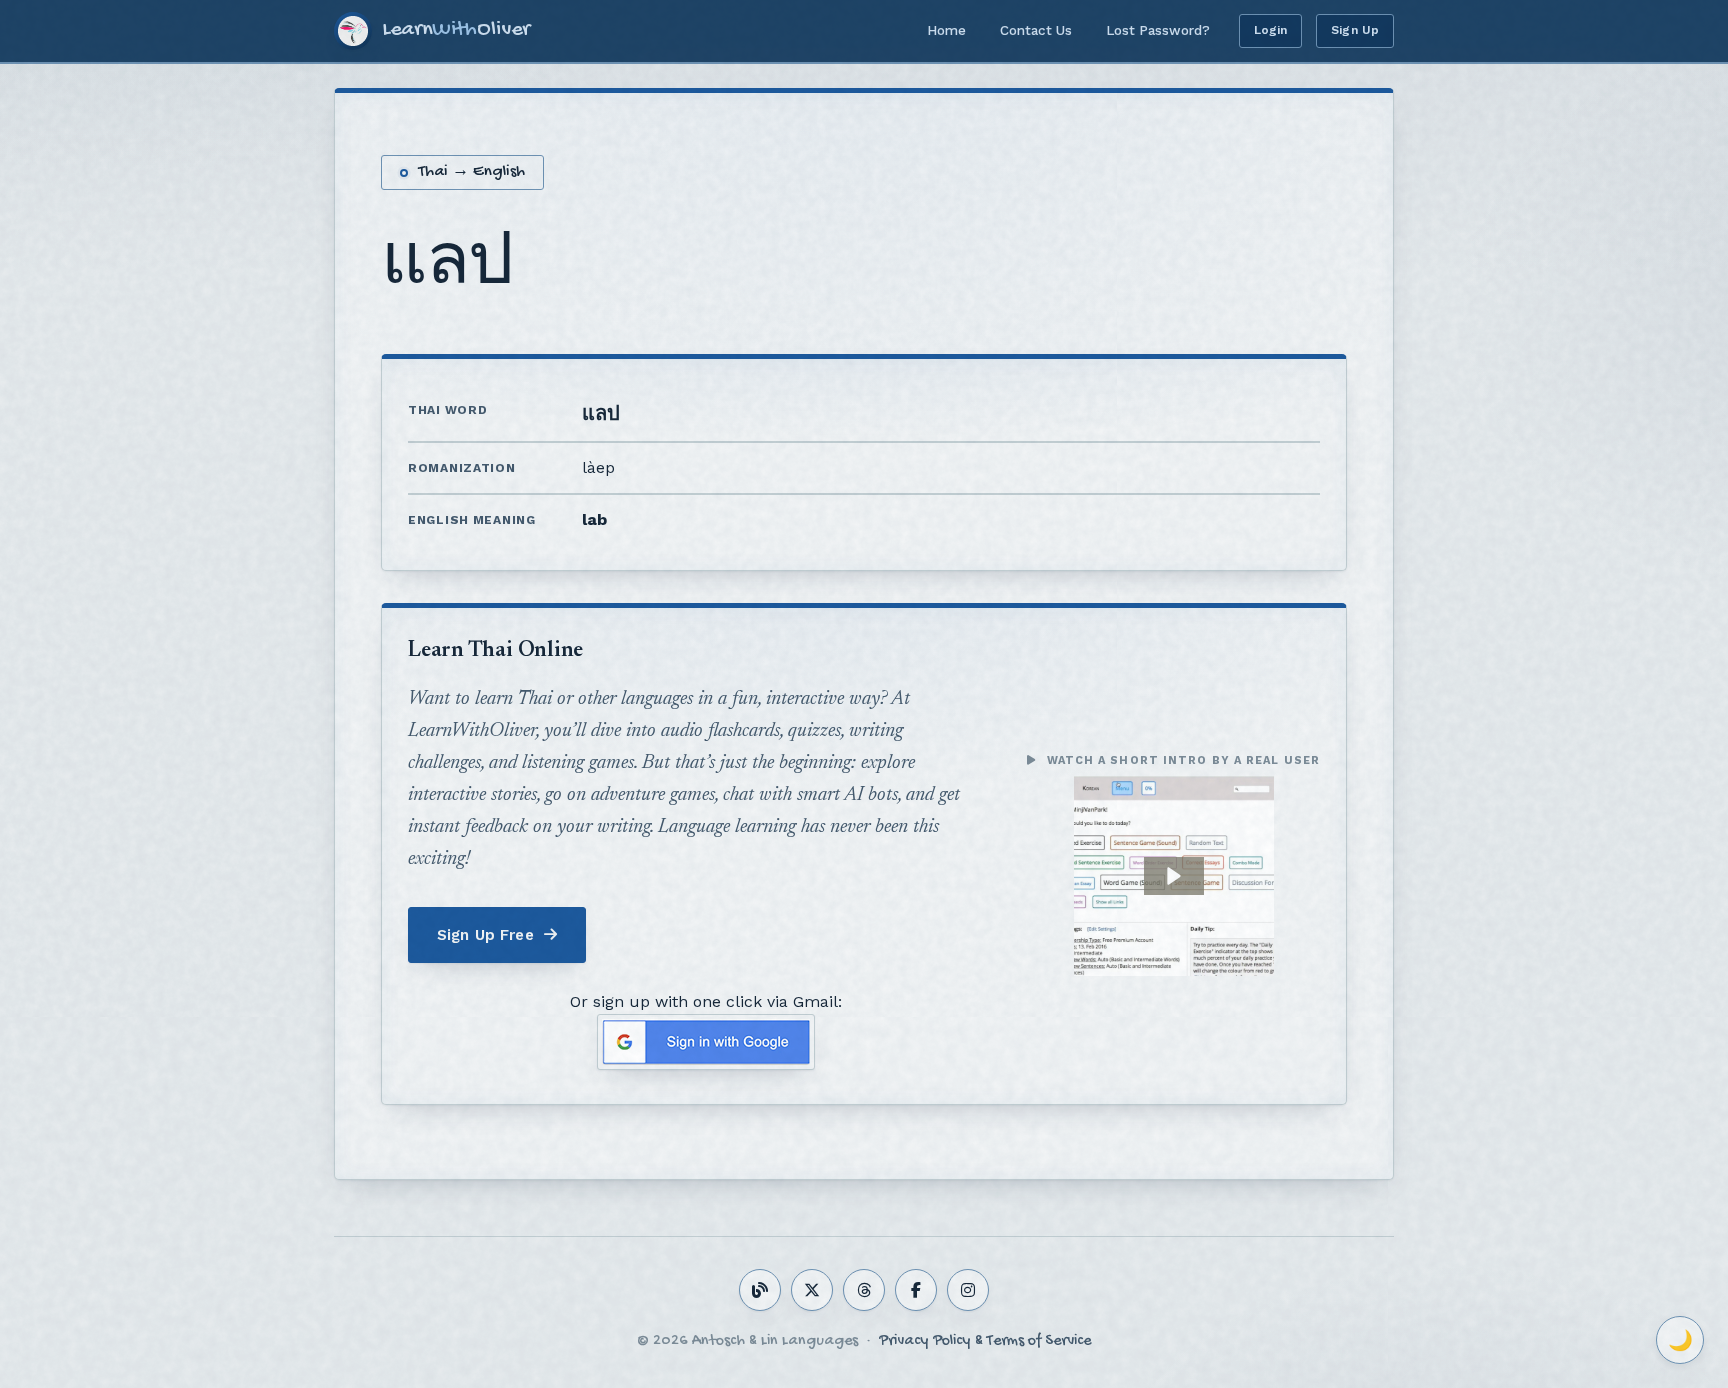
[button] (1174, 876)
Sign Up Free (485, 935)
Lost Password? (1158, 30)
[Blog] (760, 1290)
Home (946, 30)
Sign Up (1355, 30)
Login (1271, 30)
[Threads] (864, 1290)
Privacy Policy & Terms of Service (985, 1341)
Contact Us (1036, 30)
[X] (812, 1290)
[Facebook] (916, 1290)
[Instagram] (968, 1290)
